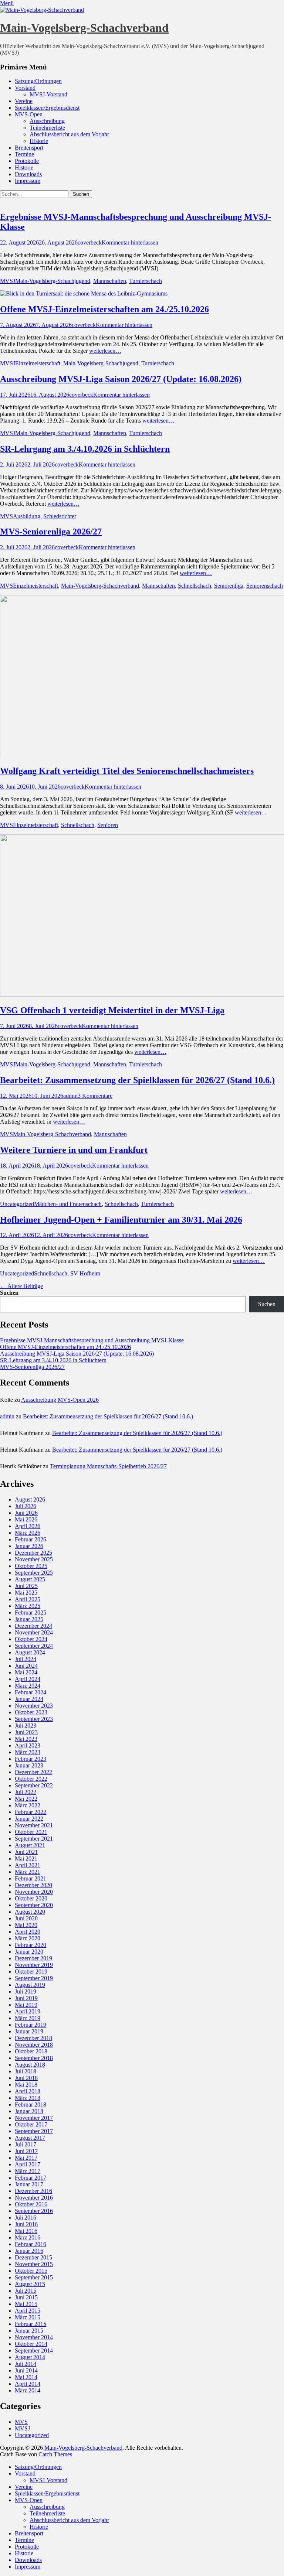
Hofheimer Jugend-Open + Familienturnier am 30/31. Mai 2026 (121, 1220)
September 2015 (34, 2277)
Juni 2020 (26, 1918)
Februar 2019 (31, 2025)
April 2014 (28, 2384)
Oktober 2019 (31, 1972)
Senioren (108, 825)
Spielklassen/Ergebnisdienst (47, 108)
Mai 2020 (26, 1925)
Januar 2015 (29, 2331)
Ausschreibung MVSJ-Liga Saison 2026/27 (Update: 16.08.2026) (121, 379)
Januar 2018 (29, 2111)
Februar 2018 (31, 2104)
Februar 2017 (31, 2178)
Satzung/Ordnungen (38, 81)
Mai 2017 (26, 2158)
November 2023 (34, 1706)
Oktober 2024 (31, 1639)
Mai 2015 (26, 2304)
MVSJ (8, 281)
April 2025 (28, 1599)
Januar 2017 (29, 2184)
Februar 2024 (31, 1692)
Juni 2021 (26, 1852)
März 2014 (28, 2390)
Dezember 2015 (33, 2257)
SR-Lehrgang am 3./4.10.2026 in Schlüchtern (85, 449)
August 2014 (30, 2357)
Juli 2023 (26, 1726)
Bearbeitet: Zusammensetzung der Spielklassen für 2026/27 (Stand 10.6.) (137, 1080)
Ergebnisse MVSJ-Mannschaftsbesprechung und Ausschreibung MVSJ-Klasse (92, 1340)
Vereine (24, 101)
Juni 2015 (26, 2297)
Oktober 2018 (31, 2051)
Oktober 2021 (31, 1832)
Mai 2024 (26, 1672)
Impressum (28, 181)
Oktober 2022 (31, 1779)
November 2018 (34, 2045)
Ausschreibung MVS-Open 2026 (60, 1400)
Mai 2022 (26, 1799)
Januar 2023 (29, 1765)
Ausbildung (27, 516)
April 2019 (28, 2011)
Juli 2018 (26, 2071)
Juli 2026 (26, 1506)
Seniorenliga (229, 586)
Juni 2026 (26, 1513)
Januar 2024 (29, 1699)
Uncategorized (17, 1204)
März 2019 (28, 2018)
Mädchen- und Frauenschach (68, 1204)
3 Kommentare (95, 1096)
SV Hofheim (85, 1273)
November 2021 (34, 1825)
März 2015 (28, 2317)
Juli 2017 (26, 2144)
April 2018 (28, 2091)
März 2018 (28, 2098)
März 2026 (28, 1533)
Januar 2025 (29, 1619)
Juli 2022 (26, 1792)
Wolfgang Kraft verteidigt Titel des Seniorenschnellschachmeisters (127, 771)
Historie (39, 141)
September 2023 (34, 1719)
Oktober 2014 (31, 2344)
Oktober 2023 (31, 1712)
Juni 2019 (26, 1998)
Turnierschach (146, 281)
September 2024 (34, 1646)
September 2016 (34, 2211)
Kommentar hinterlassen (130, 242)
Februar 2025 (31, 1612)
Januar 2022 (29, 1819)
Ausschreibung (47, 121)
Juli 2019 (26, 1991)
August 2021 (30, 1845)
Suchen (9, 1293)
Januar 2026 (29, 1546)
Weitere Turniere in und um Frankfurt (74, 1150)
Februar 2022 (31, 1812)
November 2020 (34, 1892)
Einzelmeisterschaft (38, 363)
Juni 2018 (26, 2078)
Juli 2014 (26, 2364)
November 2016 (34, 2198)
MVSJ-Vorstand (48, 94)
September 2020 (34, 1905)
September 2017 (34, 2131)
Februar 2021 (31, 1878)
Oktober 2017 (31, 2124)
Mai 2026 (26, 1519)
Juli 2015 (26, 2291)
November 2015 (34, 2264)
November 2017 (34, 2118)
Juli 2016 (26, 2218)
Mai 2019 (26, 2005)
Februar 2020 (31, 1945)
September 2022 (34, 1785)
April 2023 (28, 1745)
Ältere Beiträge (21, 1286)
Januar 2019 (29, 2031)
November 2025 (34, 1559)
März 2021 (28, 1872)
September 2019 (34, 1978)
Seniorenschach (265, 586)
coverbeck (90, 242)
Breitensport (29, 148)
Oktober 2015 (31, 2271)
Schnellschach (195, 586)
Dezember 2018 (33, 2038)
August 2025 (30, 1579)
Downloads (28, 174)
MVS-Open (29, 114)
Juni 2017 (26, 2151)
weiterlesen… (105, 351)
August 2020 (30, 1912)
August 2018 (30, 2065)
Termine (24, 154)
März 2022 (28, 1805)
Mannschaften (110, 281)
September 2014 (34, 2350)
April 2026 (28, 1526)
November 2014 (34, 2337)
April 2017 (28, 2164)
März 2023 (28, 1752)
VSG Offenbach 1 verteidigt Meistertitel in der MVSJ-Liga (112, 1010)
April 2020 (28, 1932)
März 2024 (28, 1686)
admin (70, 1096)
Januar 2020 (29, 1952)
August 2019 (30, 1985)
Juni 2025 (26, 1586)
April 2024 (28, 1679)
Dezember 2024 (33, 1626)
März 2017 (28, 2171)
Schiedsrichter (60, 516)
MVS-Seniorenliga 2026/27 (51, 532)
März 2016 (28, 2237)
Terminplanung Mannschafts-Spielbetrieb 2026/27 (108, 1466)
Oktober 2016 (31, 2204)
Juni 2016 (26, 2224)
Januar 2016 (29, 2251)
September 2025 (34, 1573)
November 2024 (34, 1632)
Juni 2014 (26, 2370)
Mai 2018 (26, 2085)
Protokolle (27, 161)
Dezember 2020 (33, 1885)
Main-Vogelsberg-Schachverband (84, 28)
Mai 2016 (26, 2231)
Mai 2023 (26, 1739)
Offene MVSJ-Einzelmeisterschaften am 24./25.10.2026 (104, 309)
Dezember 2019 (33, 1958)
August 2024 (30, 1652)
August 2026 (30, 1499)
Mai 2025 (26, 1593)
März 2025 (28, 1606)
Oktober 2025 (31, 1566)
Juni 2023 (26, 1732)
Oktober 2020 (31, 1898)
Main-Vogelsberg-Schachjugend (53, 281)
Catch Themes (55, 2454)
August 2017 (30, 2138)
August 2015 (30, 2284)
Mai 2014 (26, 2377)
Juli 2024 (26, 1659)
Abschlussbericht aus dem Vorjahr (69, 134)
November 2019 (34, 1965)
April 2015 (28, 2311)
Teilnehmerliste (47, 128)
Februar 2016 (31, 2244)
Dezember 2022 (33, 1772)
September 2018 (34, 2058)
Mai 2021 (26, 1858)
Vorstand (25, 88)
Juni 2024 (26, 1666)
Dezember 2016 (33, 2191)
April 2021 (28, 1865)
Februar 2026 (31, 1539)
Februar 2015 (31, 2324)
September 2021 (34, 1839)
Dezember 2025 (33, 1553)
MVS (6, 516)
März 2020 (28, 1938)
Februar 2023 (31, 1759)
